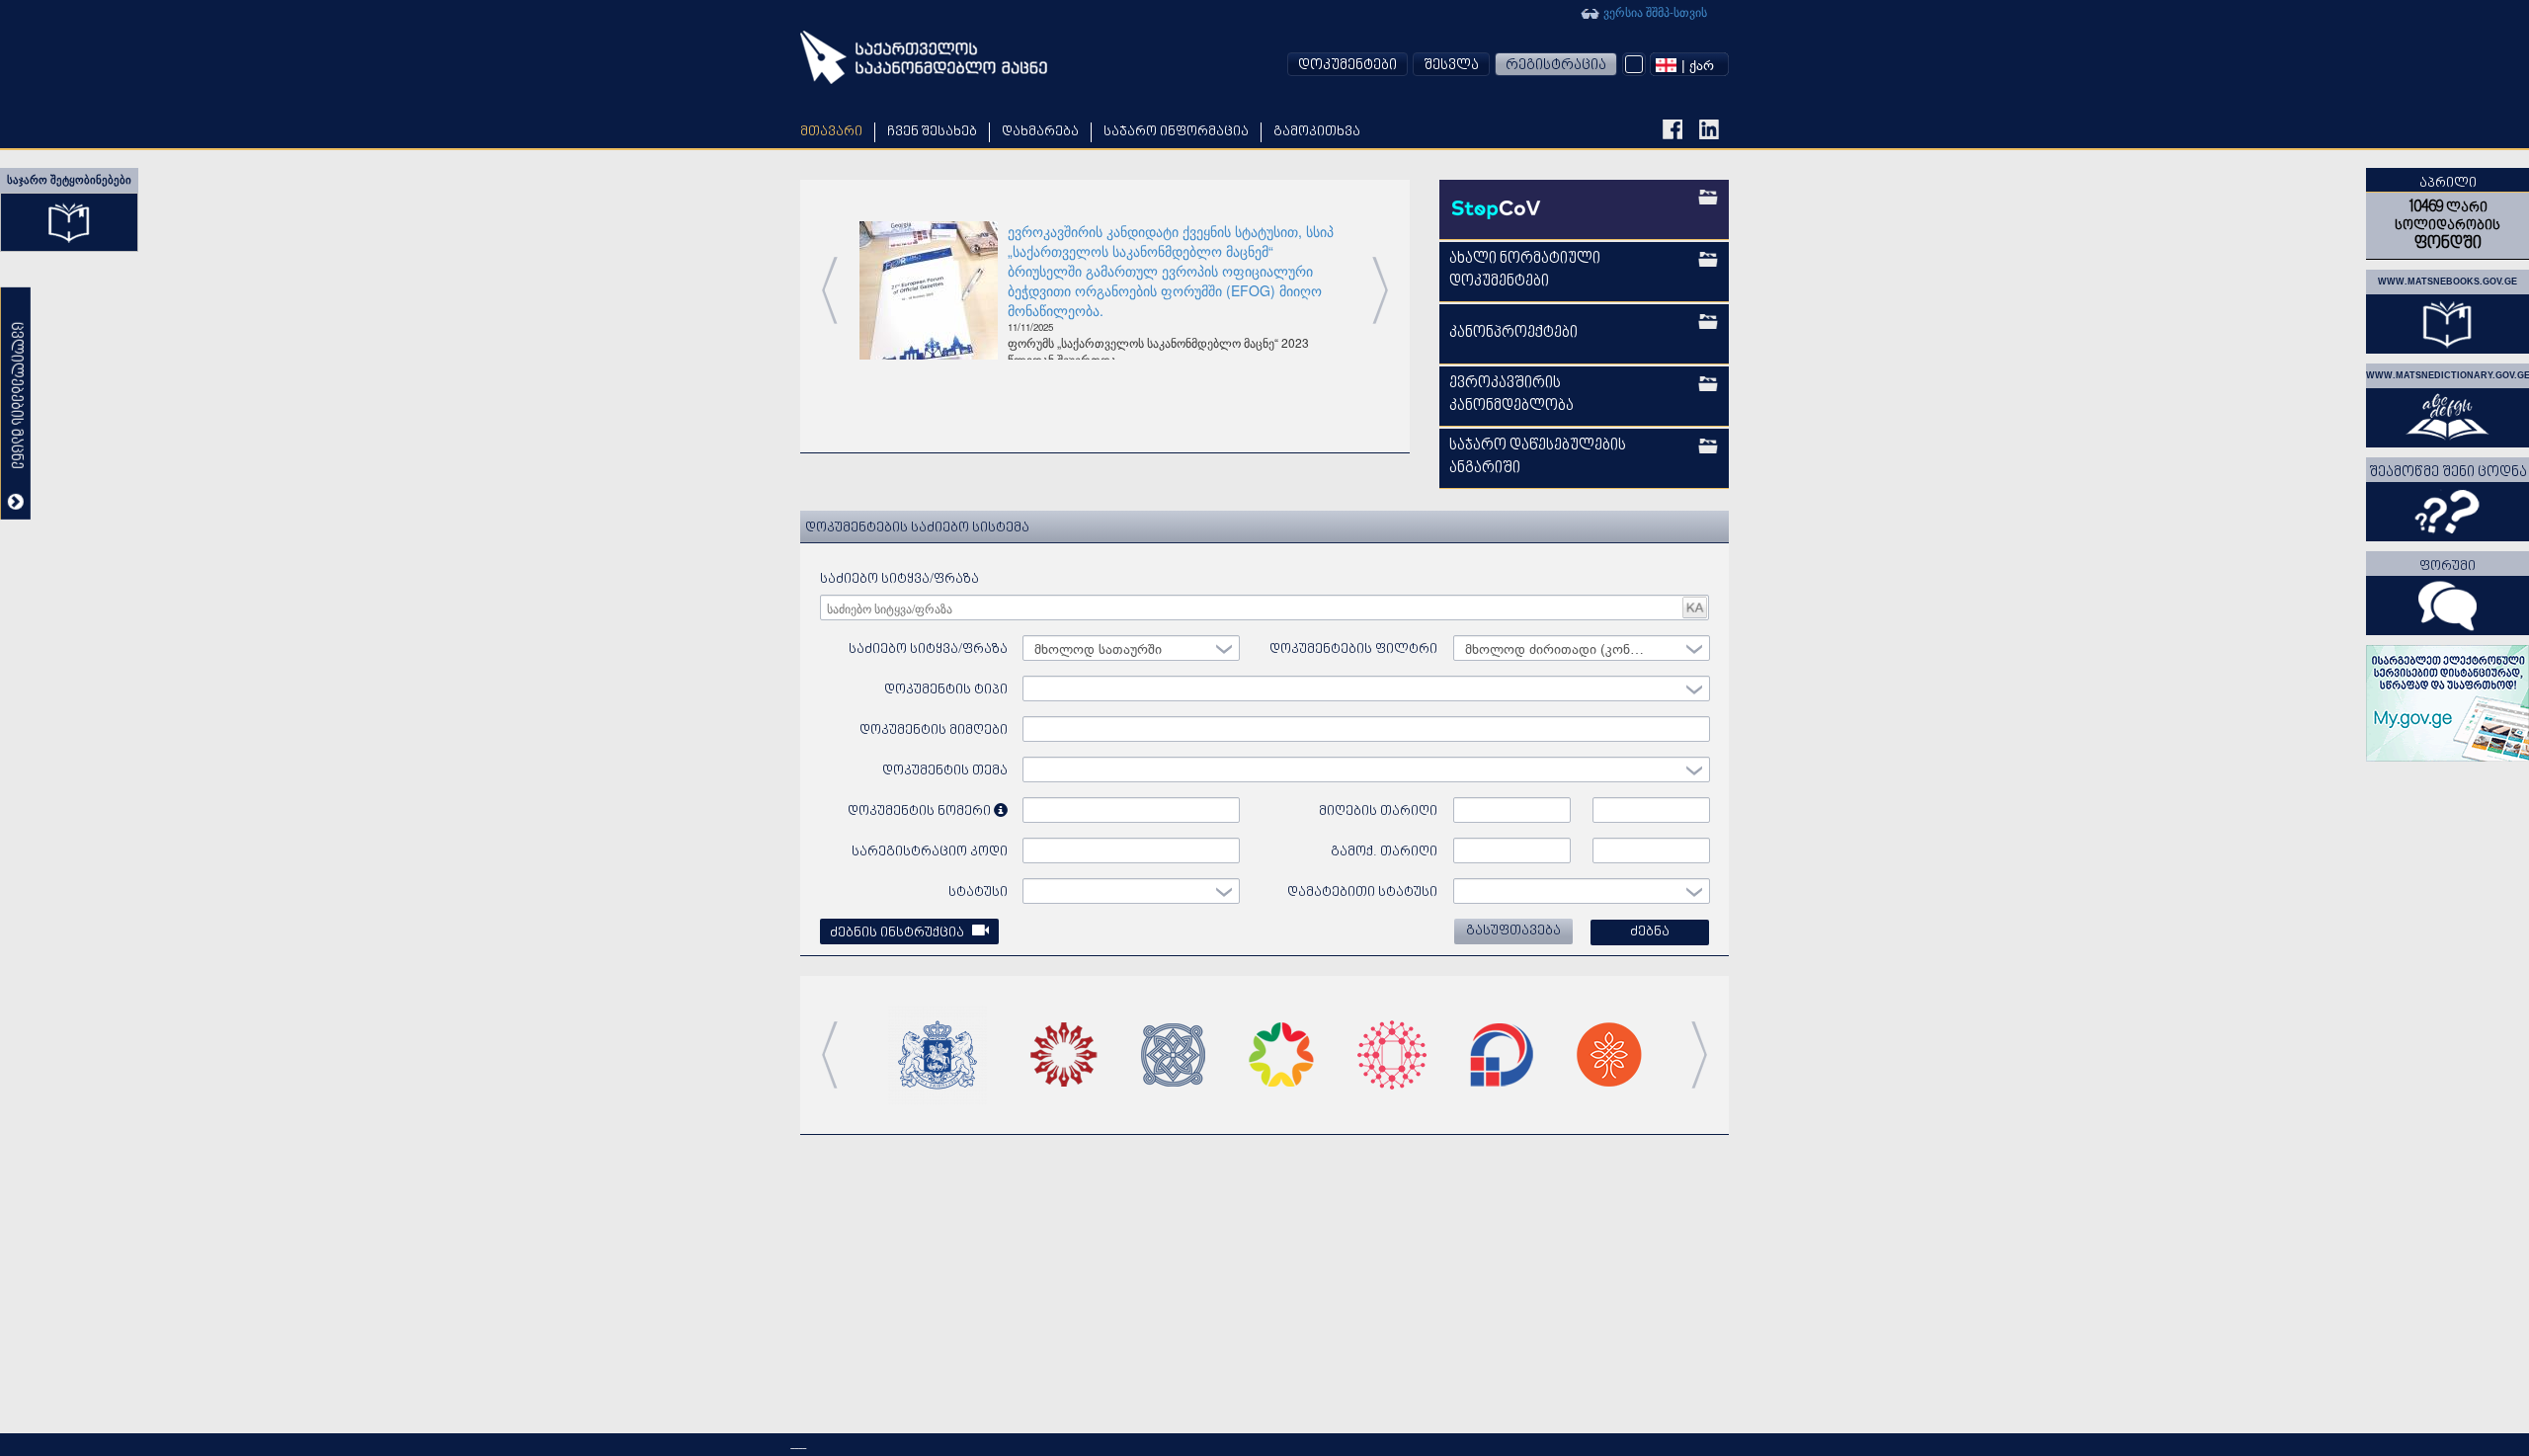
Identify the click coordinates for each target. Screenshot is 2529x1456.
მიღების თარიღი (1378, 811)
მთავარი (831, 132)
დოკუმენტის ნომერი (921, 811)
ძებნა (1650, 932)
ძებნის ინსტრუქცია (898, 933)
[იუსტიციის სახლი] (1281, 1052)
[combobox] (1689, 64)
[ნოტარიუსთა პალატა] (1064, 1052)
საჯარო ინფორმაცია (1176, 132)
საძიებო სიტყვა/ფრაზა (899, 579)
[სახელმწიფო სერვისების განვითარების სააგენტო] (1392, 1052)
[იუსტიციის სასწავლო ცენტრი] (1609, 1052)
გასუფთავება (1513, 931)
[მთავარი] (924, 57)
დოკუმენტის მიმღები (934, 730)
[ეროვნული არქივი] (1173, 1052)
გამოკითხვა (1317, 132)
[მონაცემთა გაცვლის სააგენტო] (1502, 1052)
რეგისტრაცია (1556, 66)
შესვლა (1451, 66)
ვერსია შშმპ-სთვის (1654, 11)
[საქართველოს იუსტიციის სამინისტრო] (938, 1052)
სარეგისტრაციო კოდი (930, 852)
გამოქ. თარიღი (1384, 852)
